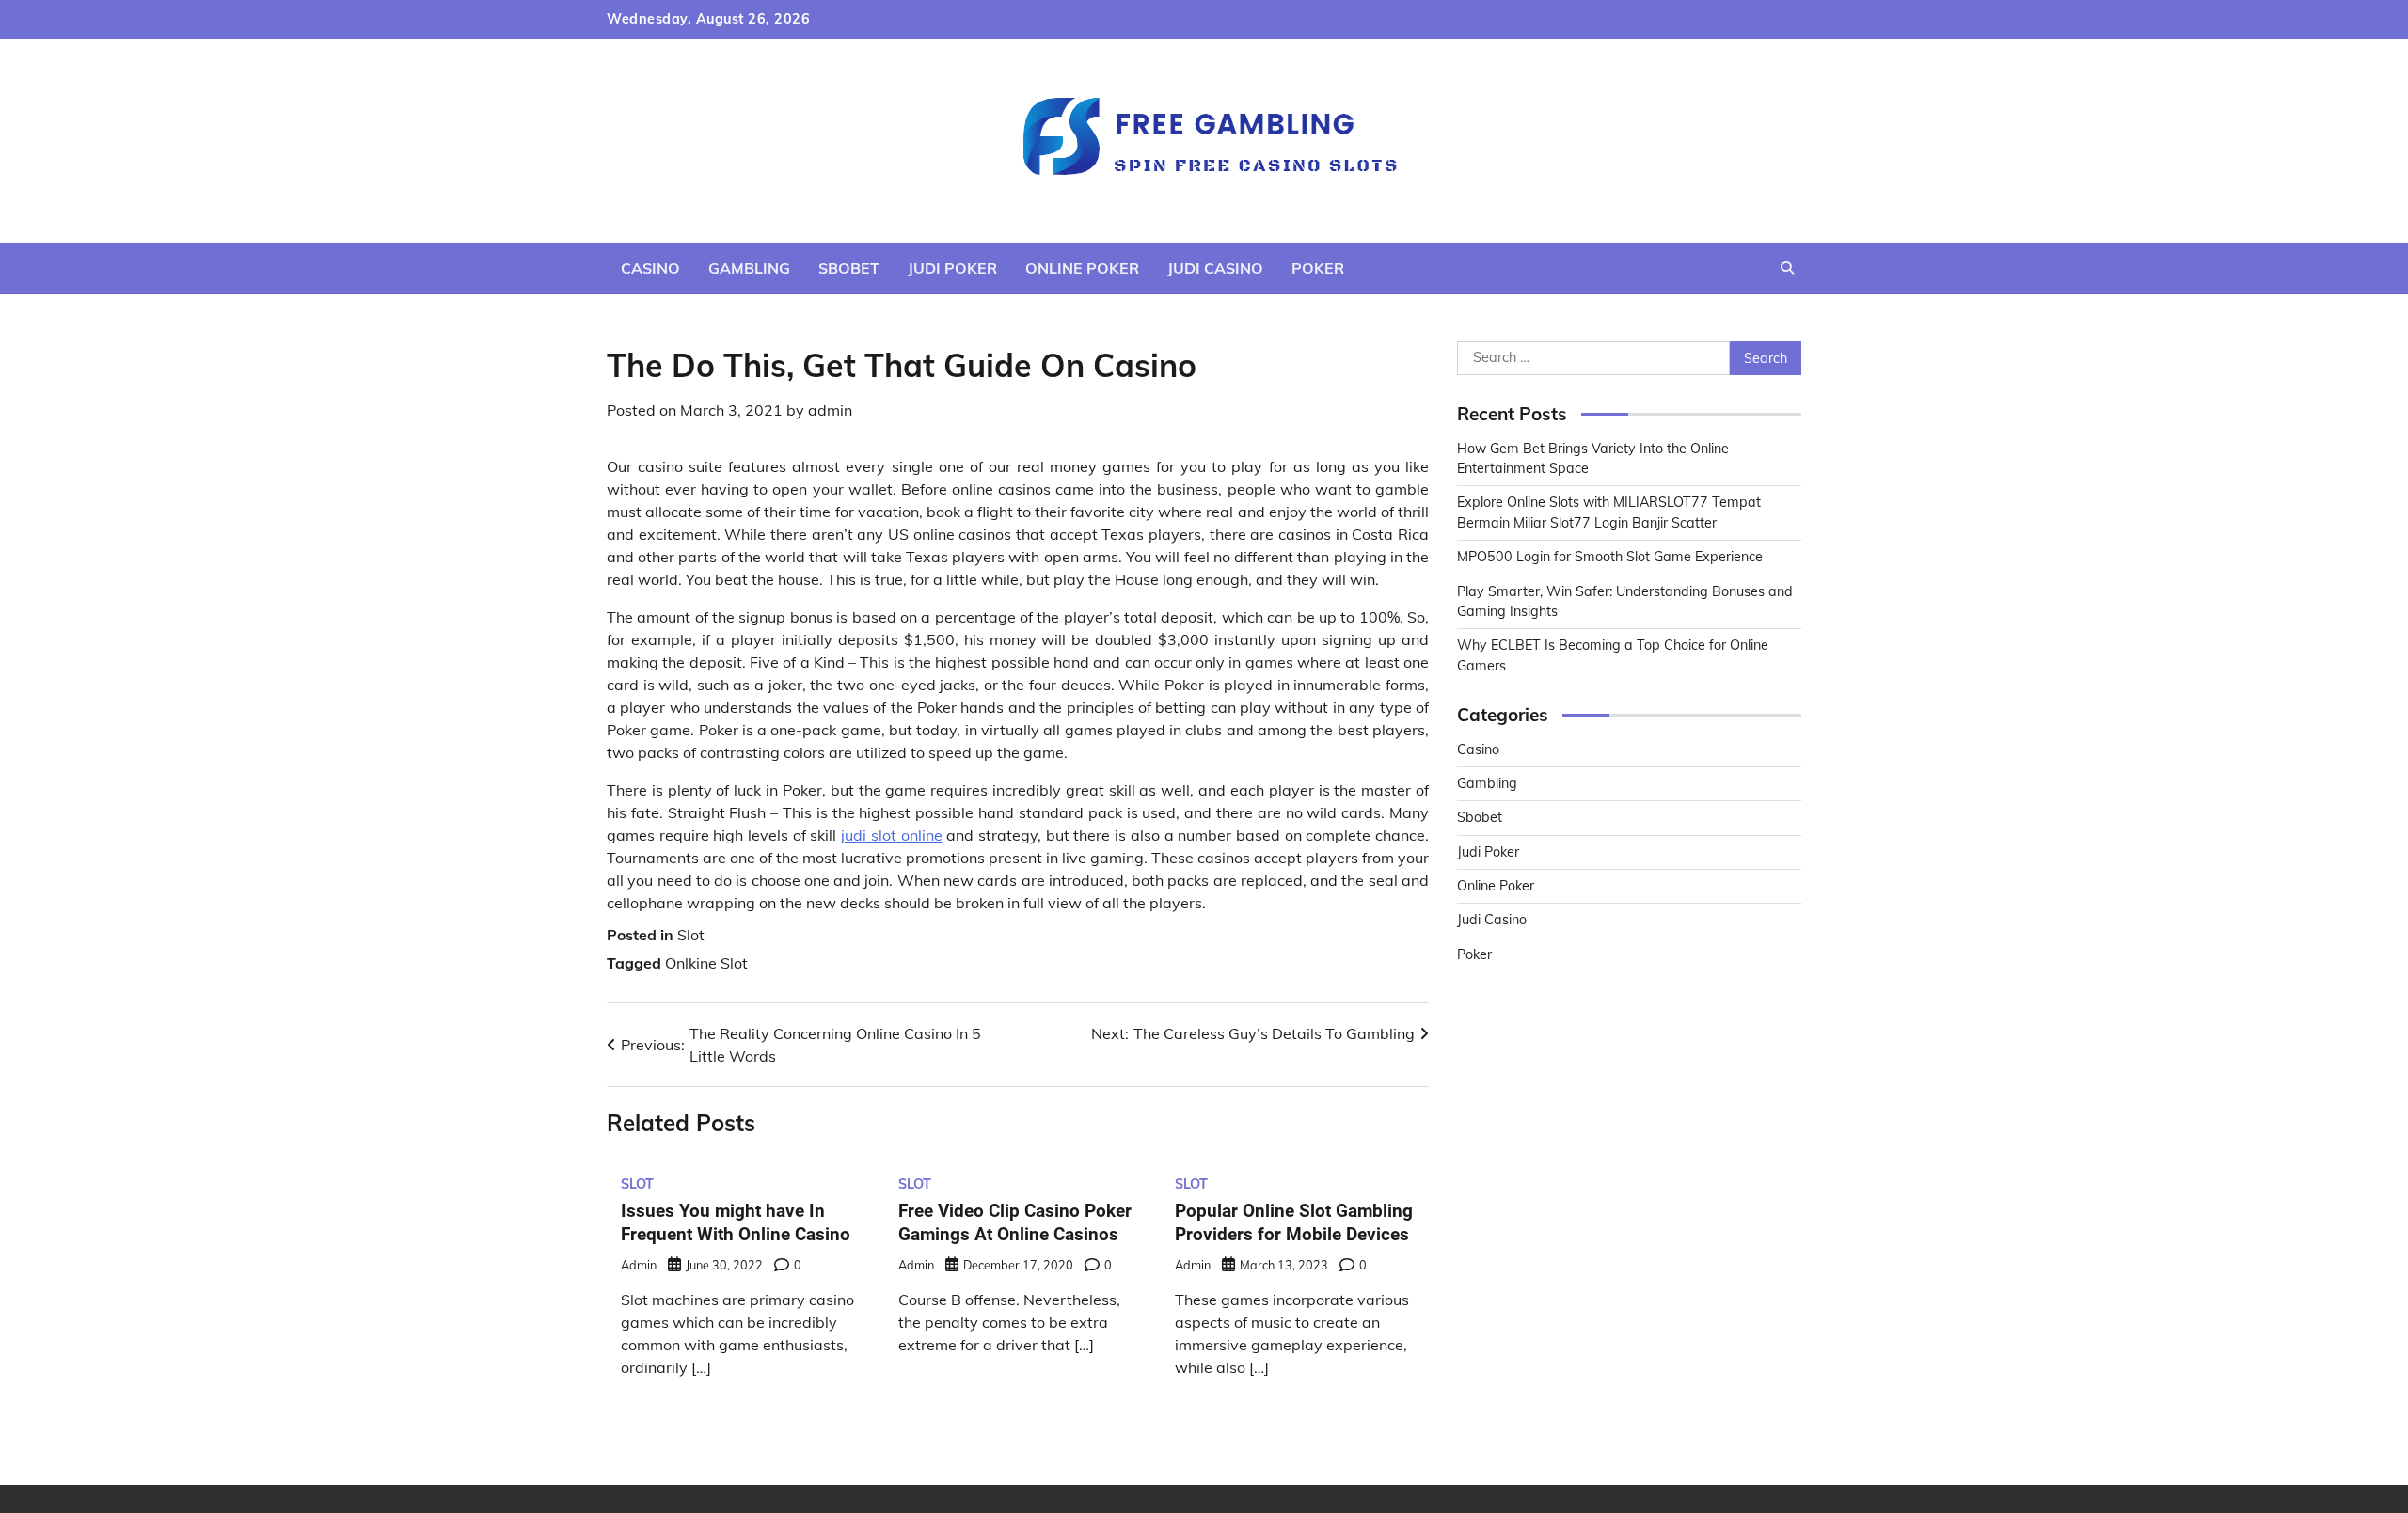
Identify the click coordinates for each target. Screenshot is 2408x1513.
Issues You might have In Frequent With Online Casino (736, 1222)
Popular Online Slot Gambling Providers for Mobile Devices (1294, 1222)
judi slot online (891, 835)
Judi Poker (952, 268)
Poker (1318, 268)
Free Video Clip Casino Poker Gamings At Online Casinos (1015, 1222)
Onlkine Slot (706, 963)
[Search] (1787, 268)
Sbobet (849, 268)
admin (830, 410)
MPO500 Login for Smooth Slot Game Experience (1610, 557)
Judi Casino (1215, 268)
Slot (691, 935)
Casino (650, 268)
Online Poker (1082, 268)
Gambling (749, 268)
